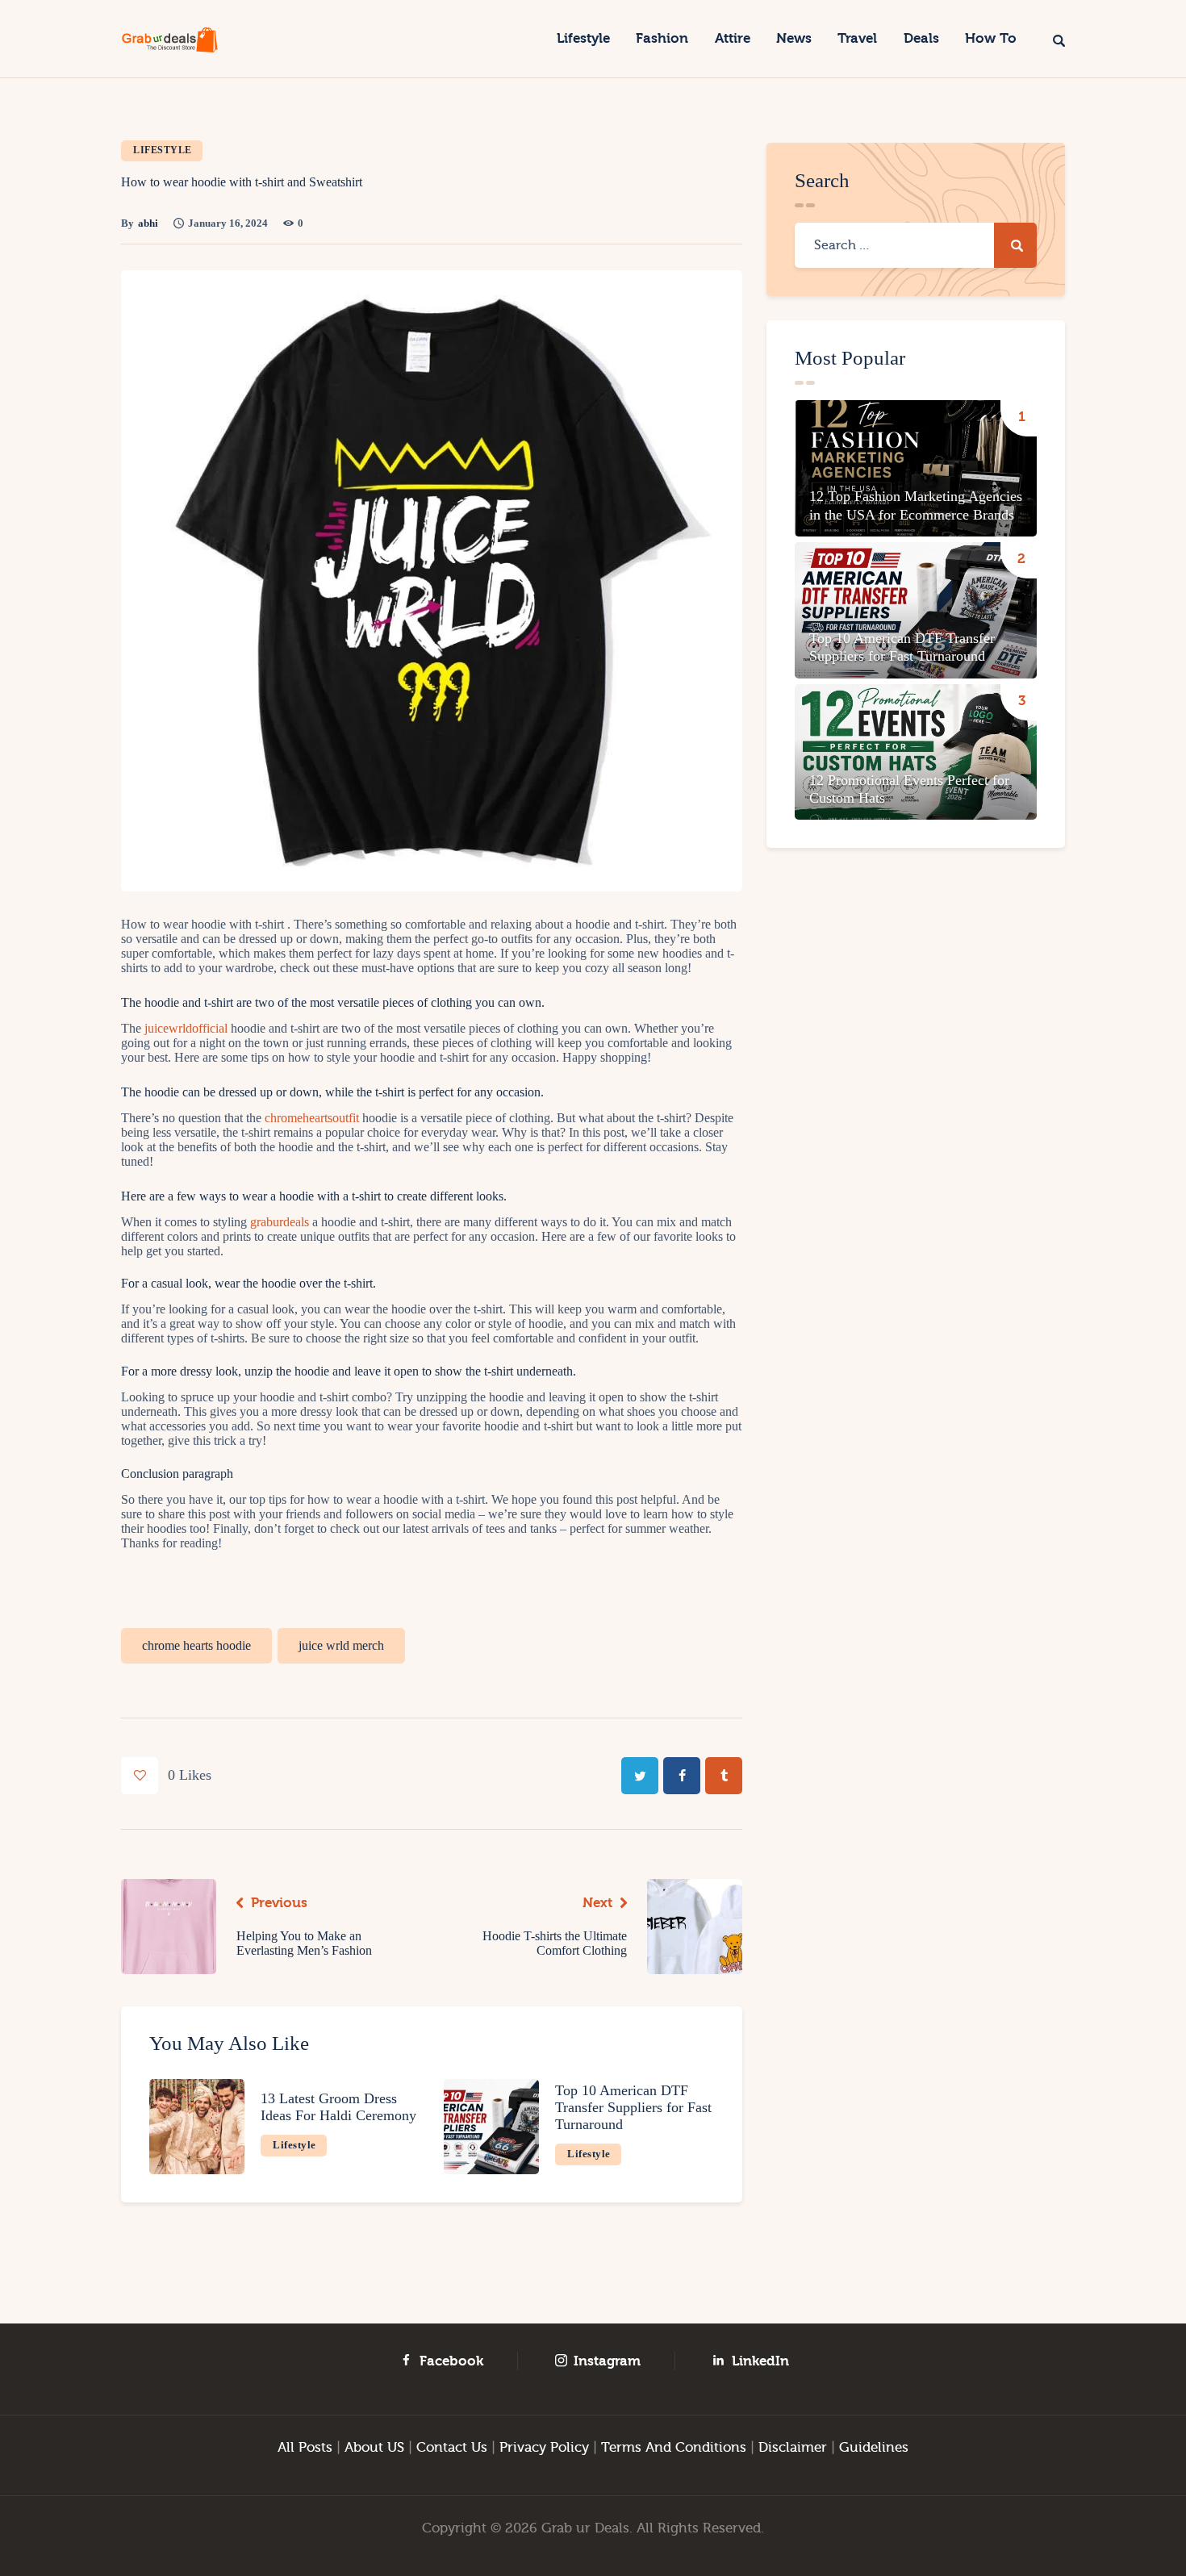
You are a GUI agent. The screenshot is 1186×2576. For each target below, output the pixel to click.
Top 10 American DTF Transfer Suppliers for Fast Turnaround (633, 2107)
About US (374, 2447)
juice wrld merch (341, 1645)
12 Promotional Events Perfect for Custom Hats (909, 789)
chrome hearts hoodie (196, 1645)
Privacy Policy (544, 2447)
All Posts (305, 2447)
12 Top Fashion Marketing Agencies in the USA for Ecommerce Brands (916, 505)
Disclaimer (793, 2447)
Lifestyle (163, 150)
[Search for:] (916, 245)
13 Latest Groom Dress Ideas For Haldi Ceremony (338, 2107)
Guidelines (874, 2447)
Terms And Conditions (674, 2447)
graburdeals (280, 1222)
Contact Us (452, 2447)
